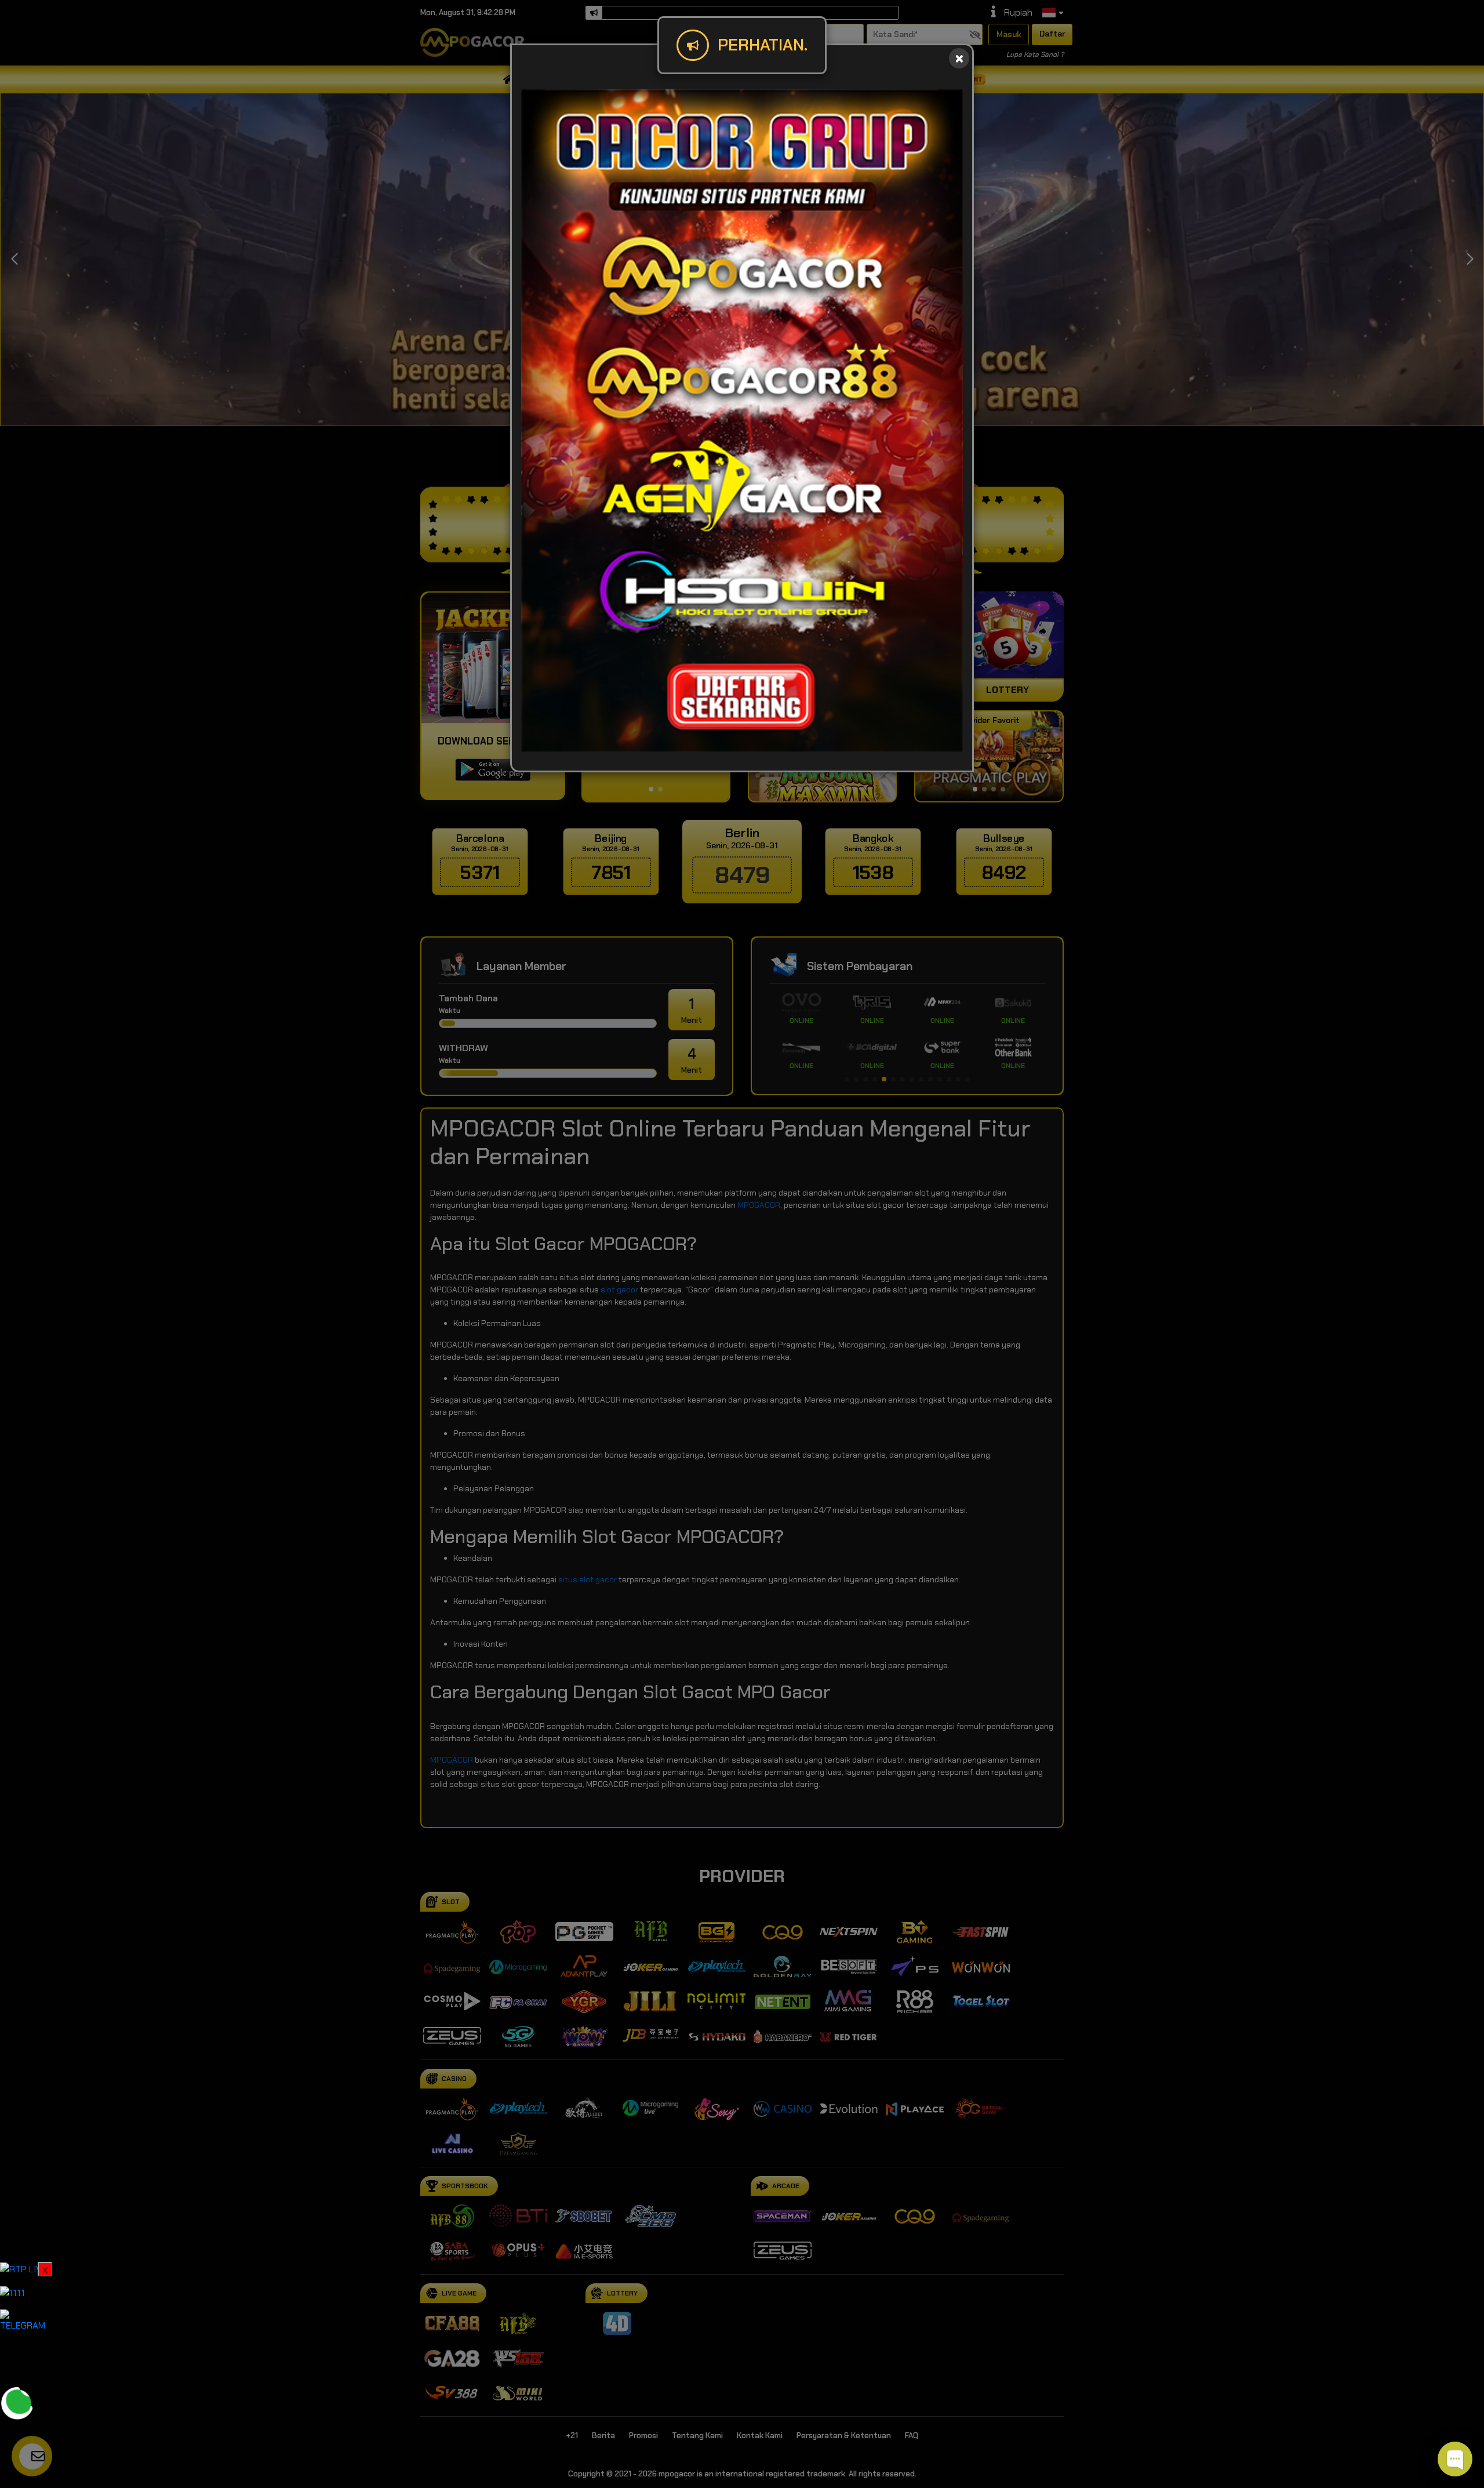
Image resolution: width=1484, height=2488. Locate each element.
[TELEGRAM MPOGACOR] (26, 2320)
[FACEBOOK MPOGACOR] (17, 2358)
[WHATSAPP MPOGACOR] (17, 2402)
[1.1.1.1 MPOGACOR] (12, 2292)
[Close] (959, 58)
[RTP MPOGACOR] (23, 2269)
